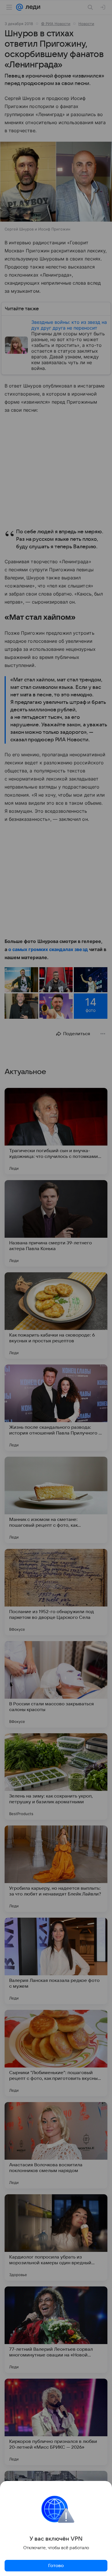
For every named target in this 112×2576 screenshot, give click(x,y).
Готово (56, 2566)
